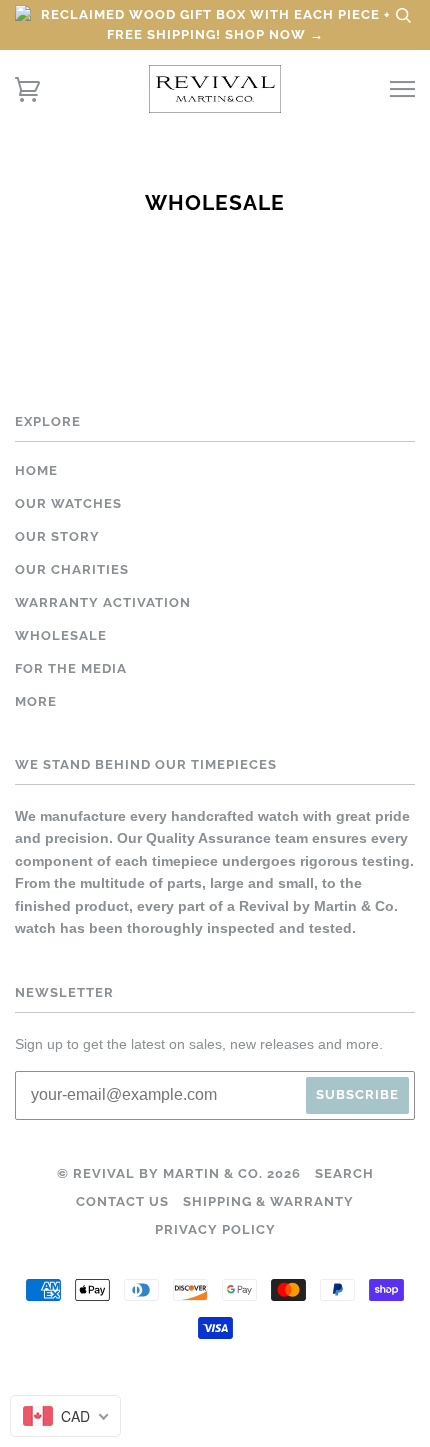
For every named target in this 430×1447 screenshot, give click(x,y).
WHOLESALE (61, 635)
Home (36, 470)
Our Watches (68, 503)
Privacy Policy (215, 1229)
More (36, 701)
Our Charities (72, 569)
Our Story (57, 536)
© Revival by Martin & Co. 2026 (179, 1173)
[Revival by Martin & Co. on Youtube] (268, 1400)
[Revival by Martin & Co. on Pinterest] (232, 1400)
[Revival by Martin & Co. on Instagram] (197, 1400)
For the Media (71, 668)
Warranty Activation (103, 602)
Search (344, 1173)
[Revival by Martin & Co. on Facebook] (162, 1400)
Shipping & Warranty (268, 1201)
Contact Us (122, 1201)
